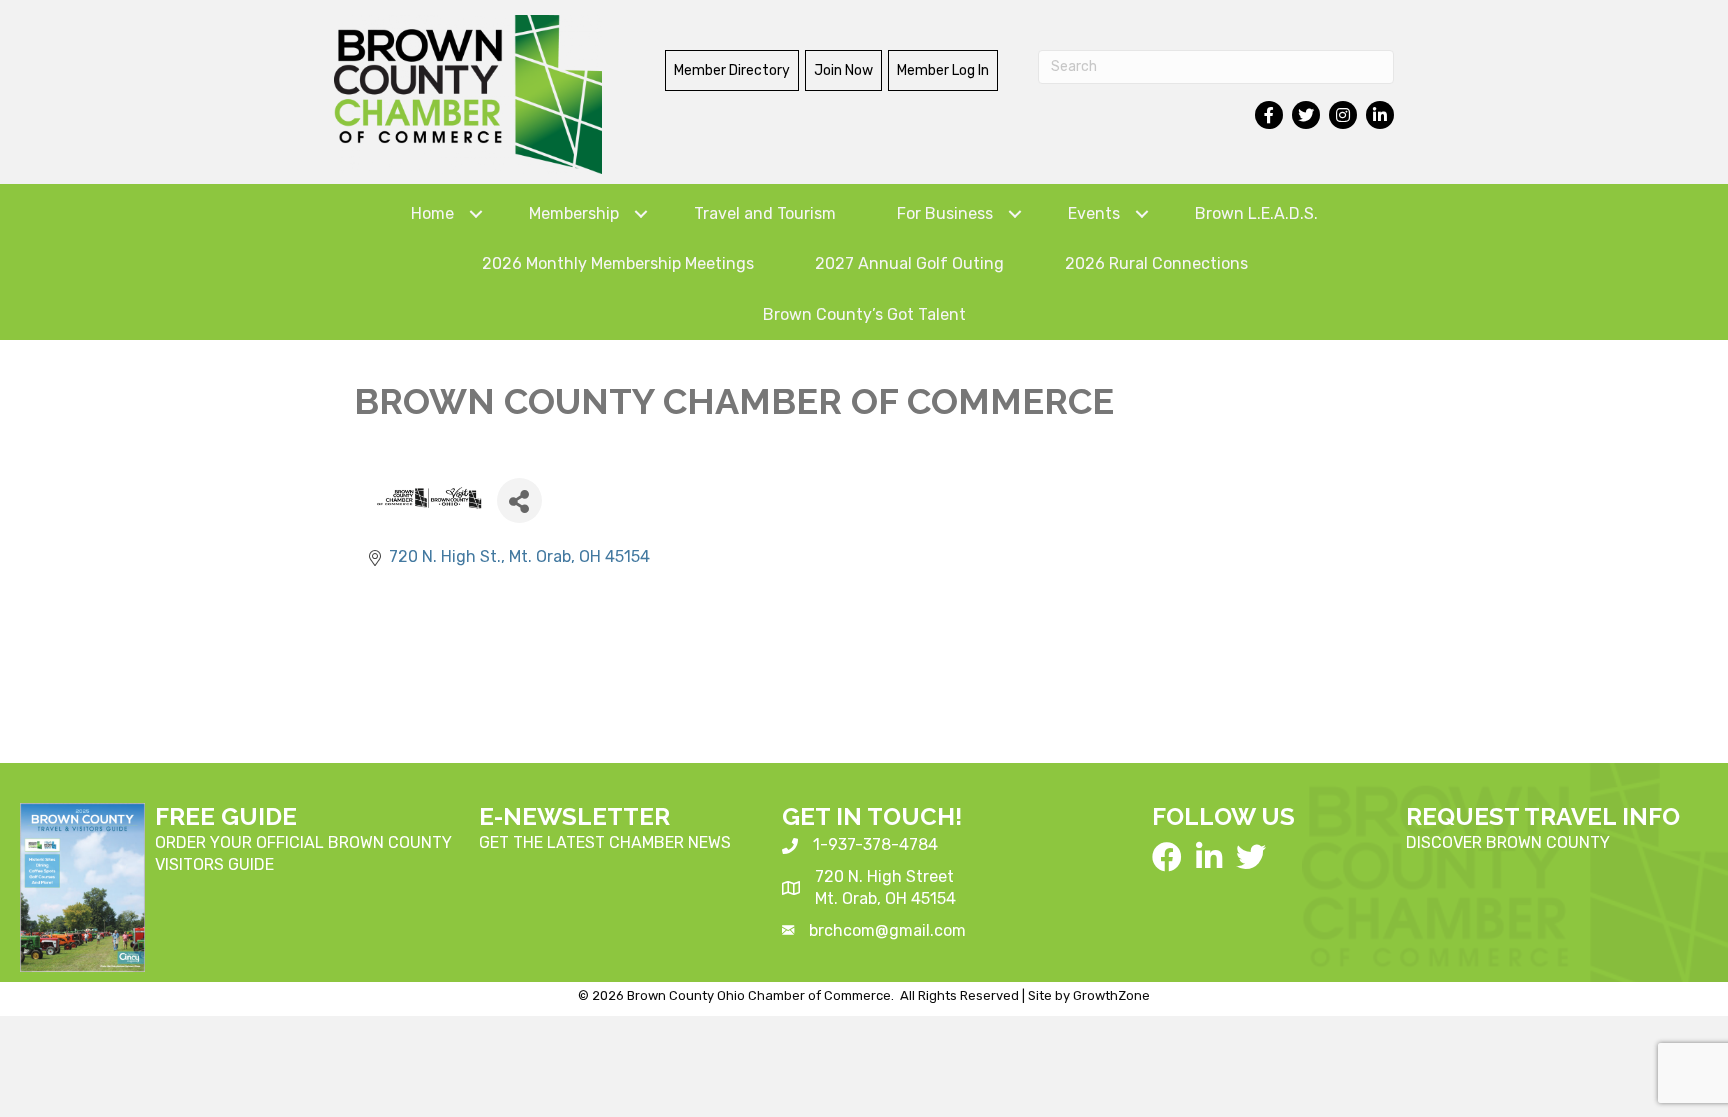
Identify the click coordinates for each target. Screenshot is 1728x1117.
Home (432, 213)
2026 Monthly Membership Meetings (618, 263)
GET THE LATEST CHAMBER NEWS (605, 842)
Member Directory (732, 70)
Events (1094, 213)
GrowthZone (1111, 995)
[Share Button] (519, 500)
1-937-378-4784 (875, 844)
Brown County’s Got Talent (864, 314)
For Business (945, 213)
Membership (574, 213)
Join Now (843, 70)
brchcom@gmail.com (887, 930)
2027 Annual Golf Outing (909, 263)
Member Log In (943, 70)
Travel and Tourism (765, 213)
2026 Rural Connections (1156, 263)
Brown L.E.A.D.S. (1256, 213)
